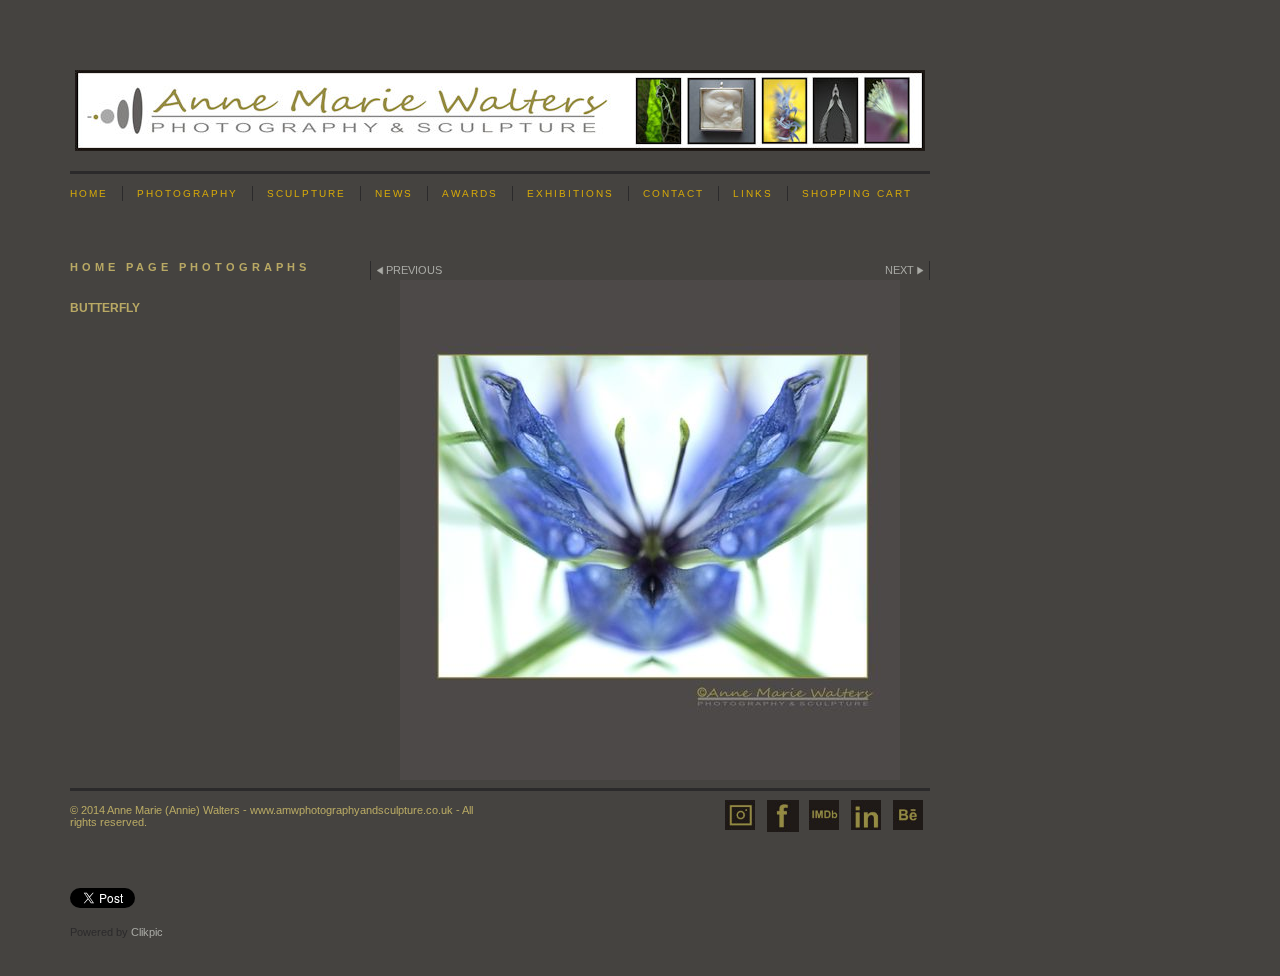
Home (89, 193)
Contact (673, 193)
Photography (187, 193)
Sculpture (306, 193)
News (394, 193)
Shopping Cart (857, 193)
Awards (470, 193)
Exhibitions (570, 193)
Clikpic (147, 932)
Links (753, 193)
